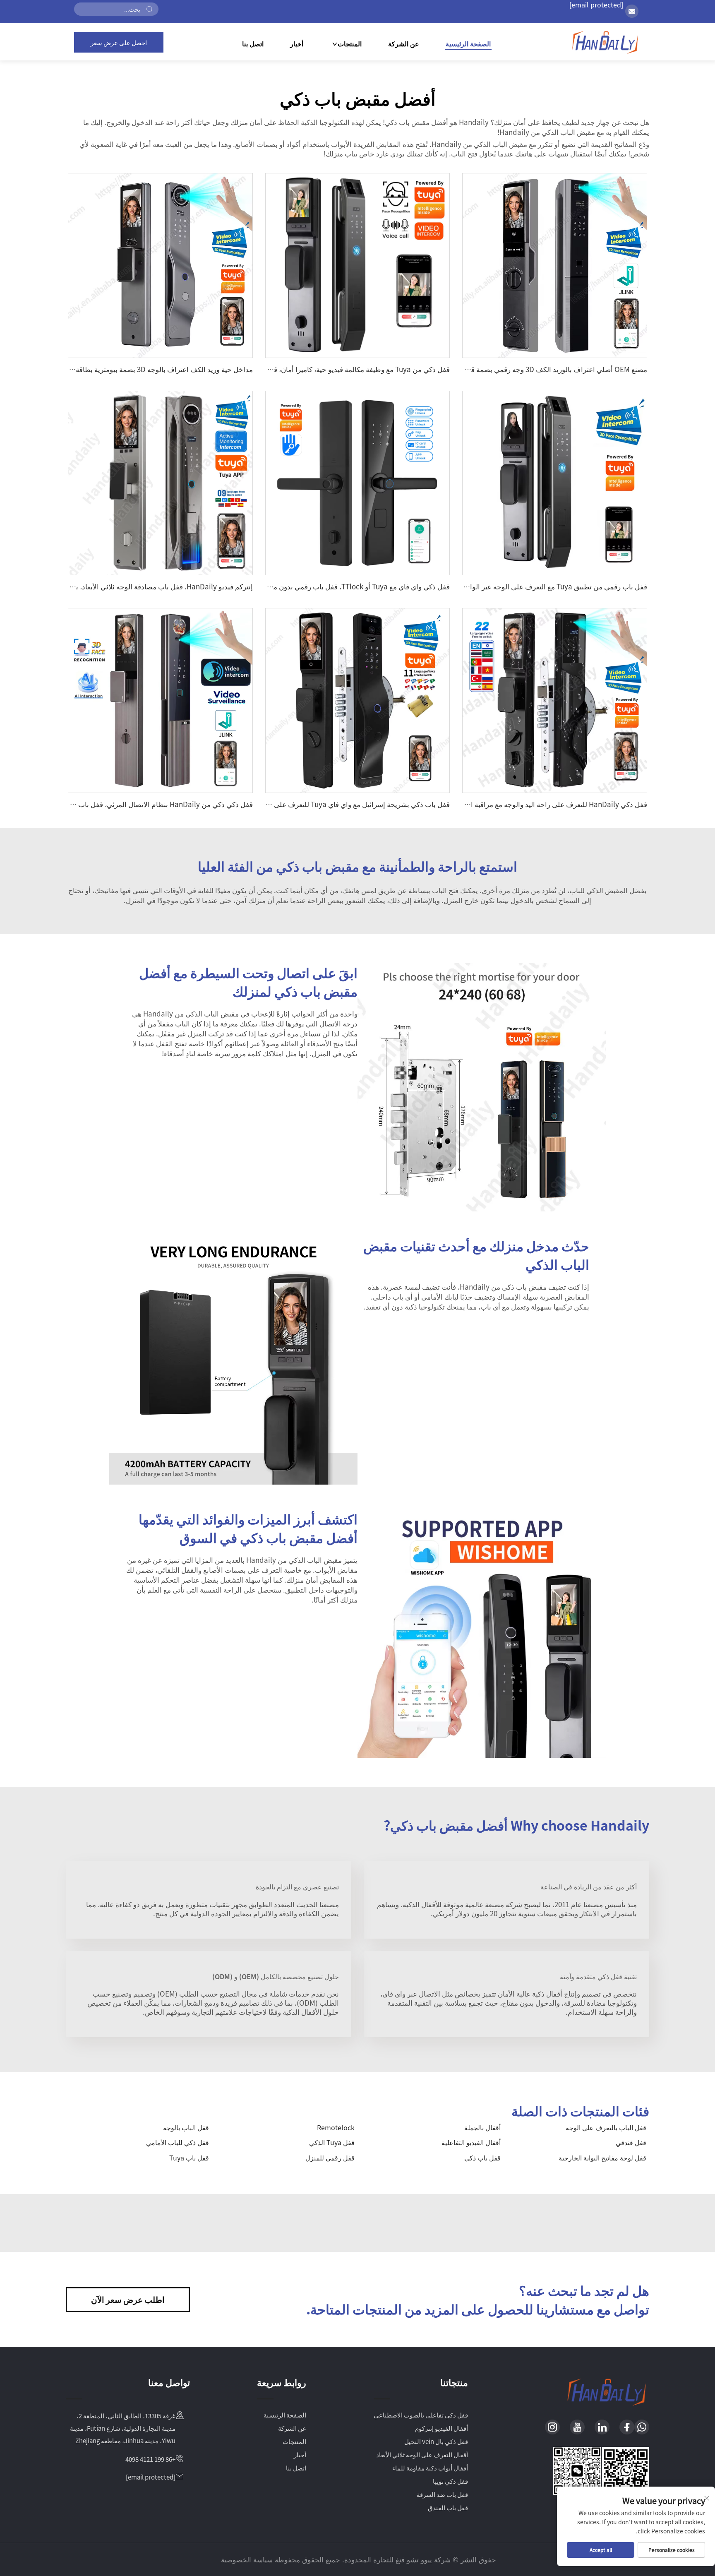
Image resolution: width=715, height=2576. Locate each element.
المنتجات (350, 44)
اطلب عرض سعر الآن (128, 2299)
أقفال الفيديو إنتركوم (441, 2428)
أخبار (297, 43)
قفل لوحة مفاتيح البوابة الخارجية (602, 2158)
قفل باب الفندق (448, 2508)
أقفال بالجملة (482, 2127)
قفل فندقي (631, 2142)
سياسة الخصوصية (247, 2559)
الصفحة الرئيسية (468, 44)
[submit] (149, 9)
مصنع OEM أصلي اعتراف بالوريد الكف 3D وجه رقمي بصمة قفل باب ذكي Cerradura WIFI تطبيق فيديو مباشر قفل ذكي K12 (467, 369)
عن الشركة (404, 43)
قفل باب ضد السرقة (442, 2494)
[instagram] (552, 2427)
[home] (605, 42)
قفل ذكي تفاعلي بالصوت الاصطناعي (421, 2415)
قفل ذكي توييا (450, 2481)
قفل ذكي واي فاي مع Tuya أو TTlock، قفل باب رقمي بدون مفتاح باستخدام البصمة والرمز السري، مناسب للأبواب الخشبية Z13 (267, 586)
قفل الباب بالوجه (186, 2127)
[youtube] (577, 2427)
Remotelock (336, 2127)
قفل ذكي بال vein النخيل (436, 2441)
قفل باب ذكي (482, 2158)
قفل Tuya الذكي (332, 2142)
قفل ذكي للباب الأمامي (178, 2142)
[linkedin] (602, 2427)
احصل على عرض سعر (119, 42)
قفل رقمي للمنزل (330, 2158)
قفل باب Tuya (189, 2158)
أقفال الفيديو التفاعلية (471, 2142)
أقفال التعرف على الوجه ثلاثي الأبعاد (422, 2455)
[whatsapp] (642, 2427)
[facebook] (627, 2427)
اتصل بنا (253, 43)
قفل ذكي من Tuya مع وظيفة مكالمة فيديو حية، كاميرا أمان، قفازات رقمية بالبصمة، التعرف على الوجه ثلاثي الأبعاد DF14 (278, 369)
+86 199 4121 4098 (150, 2459)
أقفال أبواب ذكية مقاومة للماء (430, 2468)
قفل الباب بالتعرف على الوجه (606, 2127)
